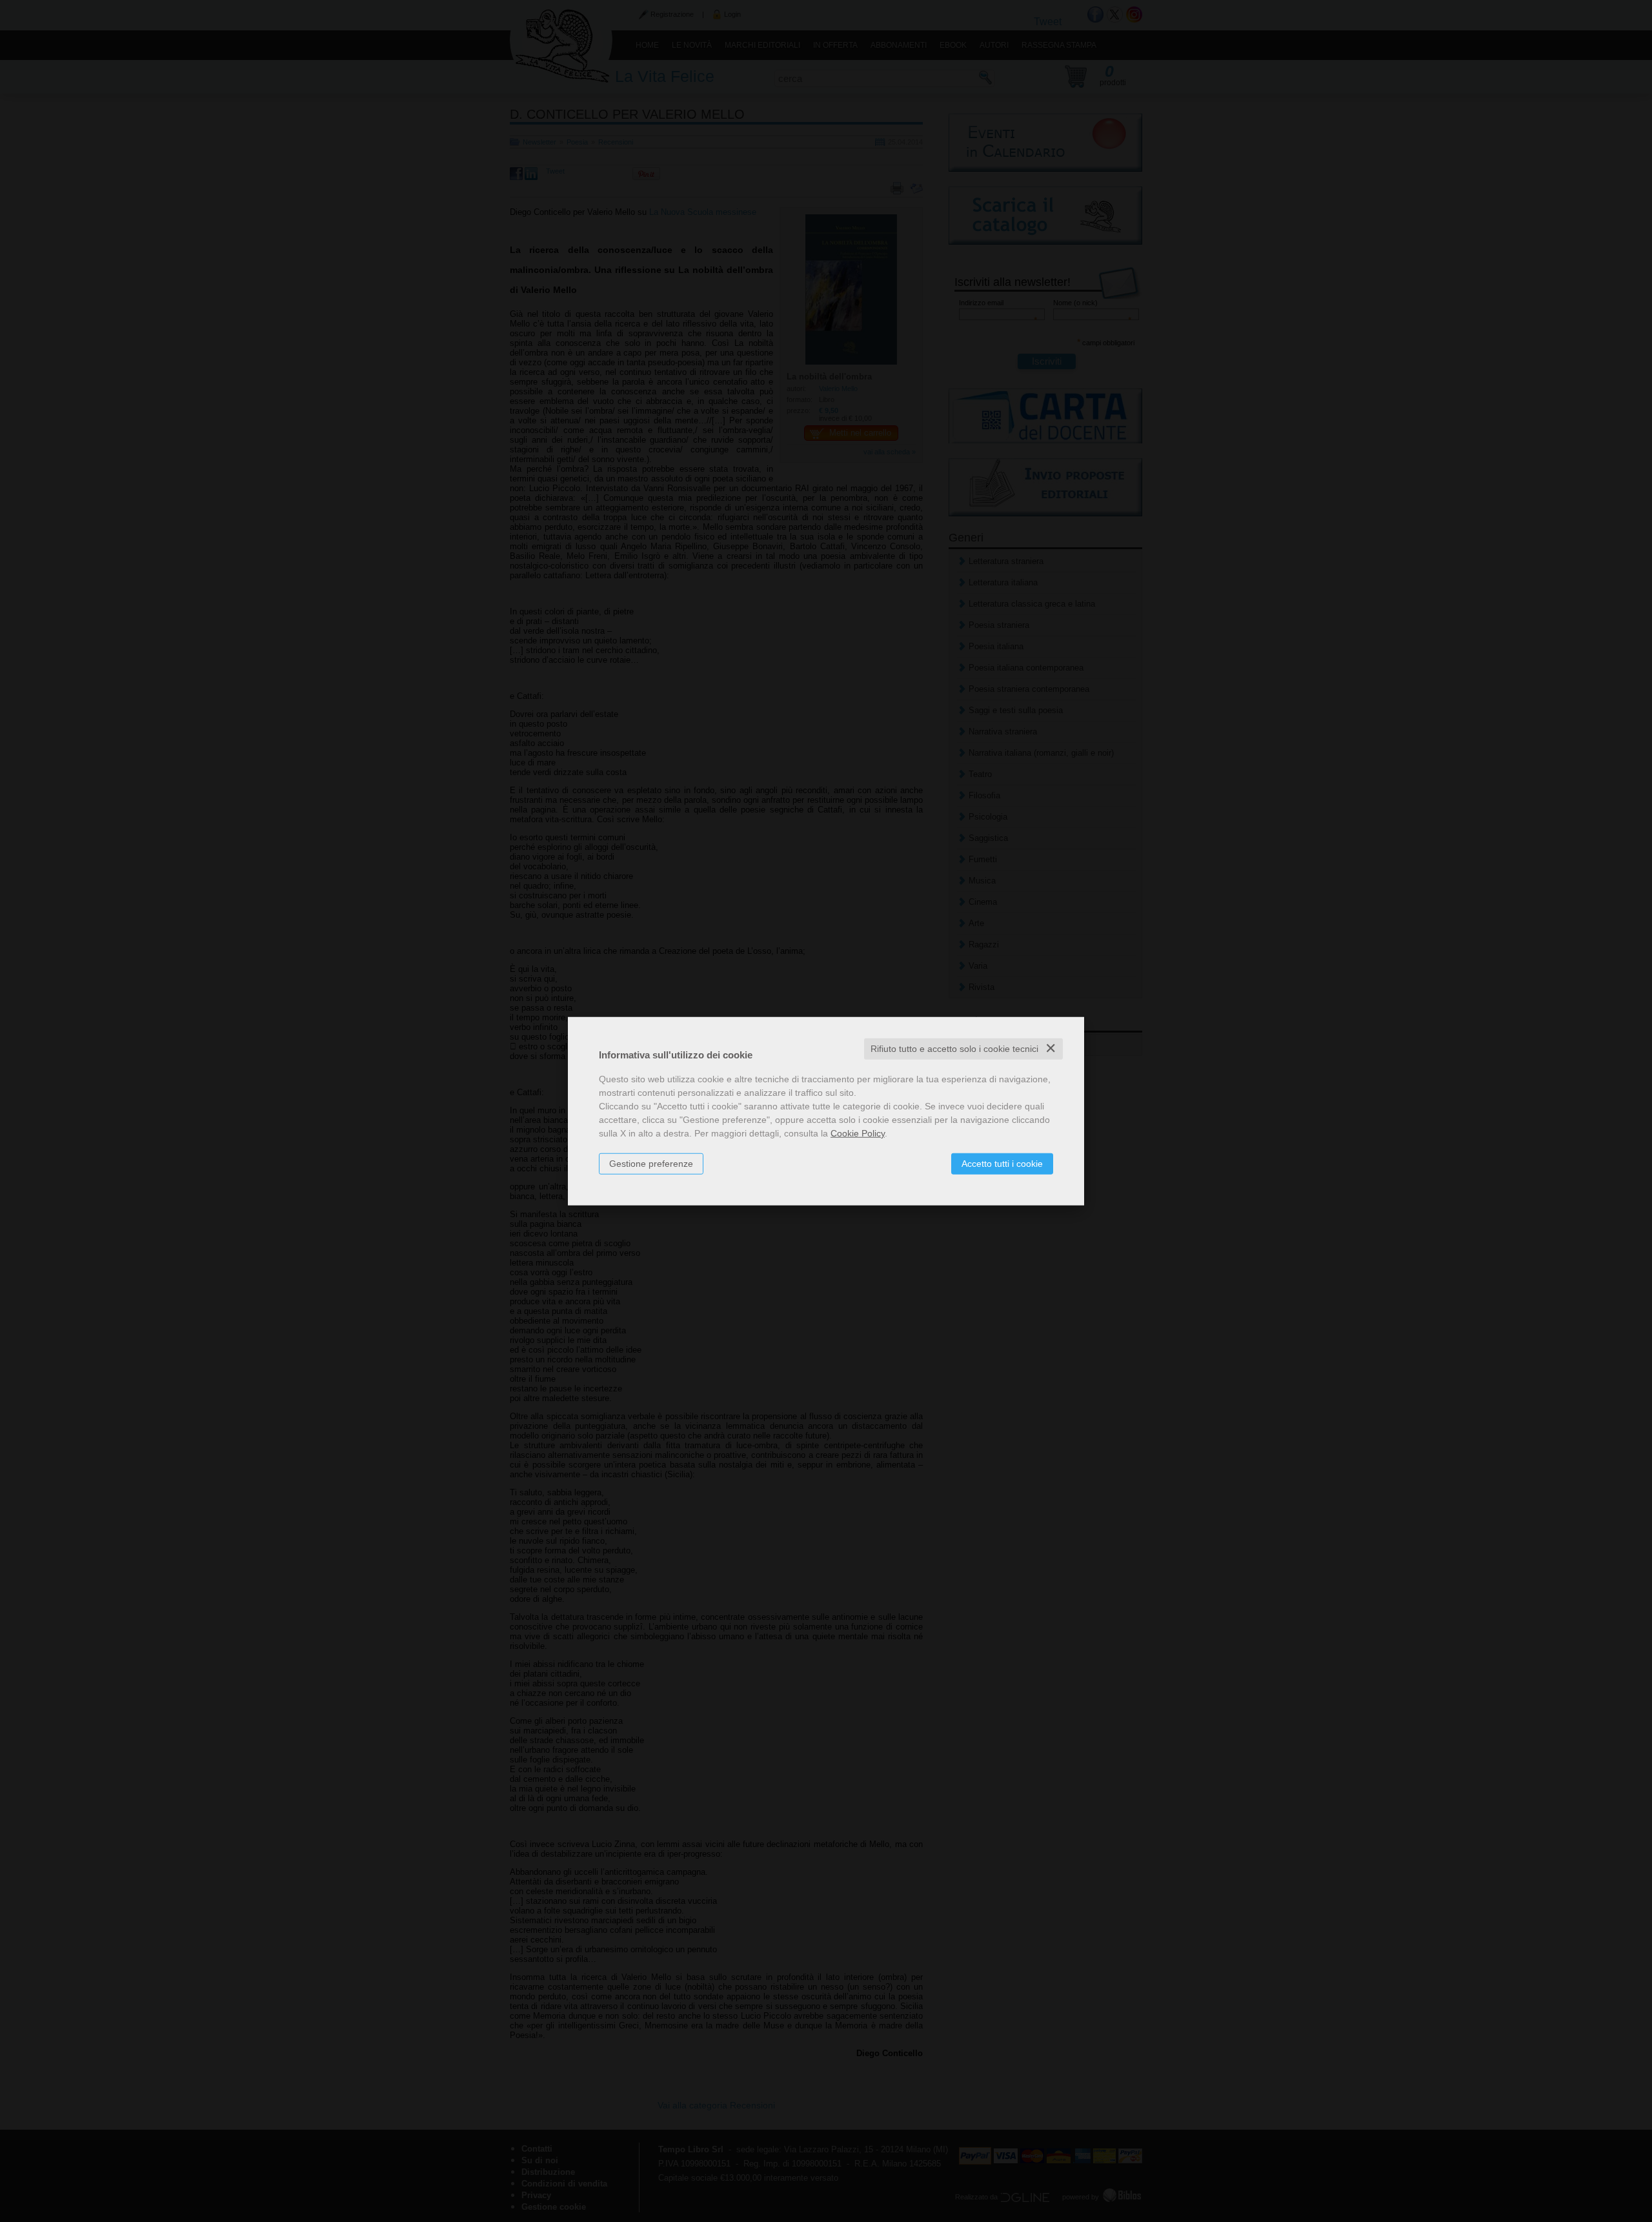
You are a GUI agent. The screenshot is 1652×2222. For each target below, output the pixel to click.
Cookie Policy (858, 1133)
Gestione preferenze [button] (651, 1164)
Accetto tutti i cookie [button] (1002, 1164)
